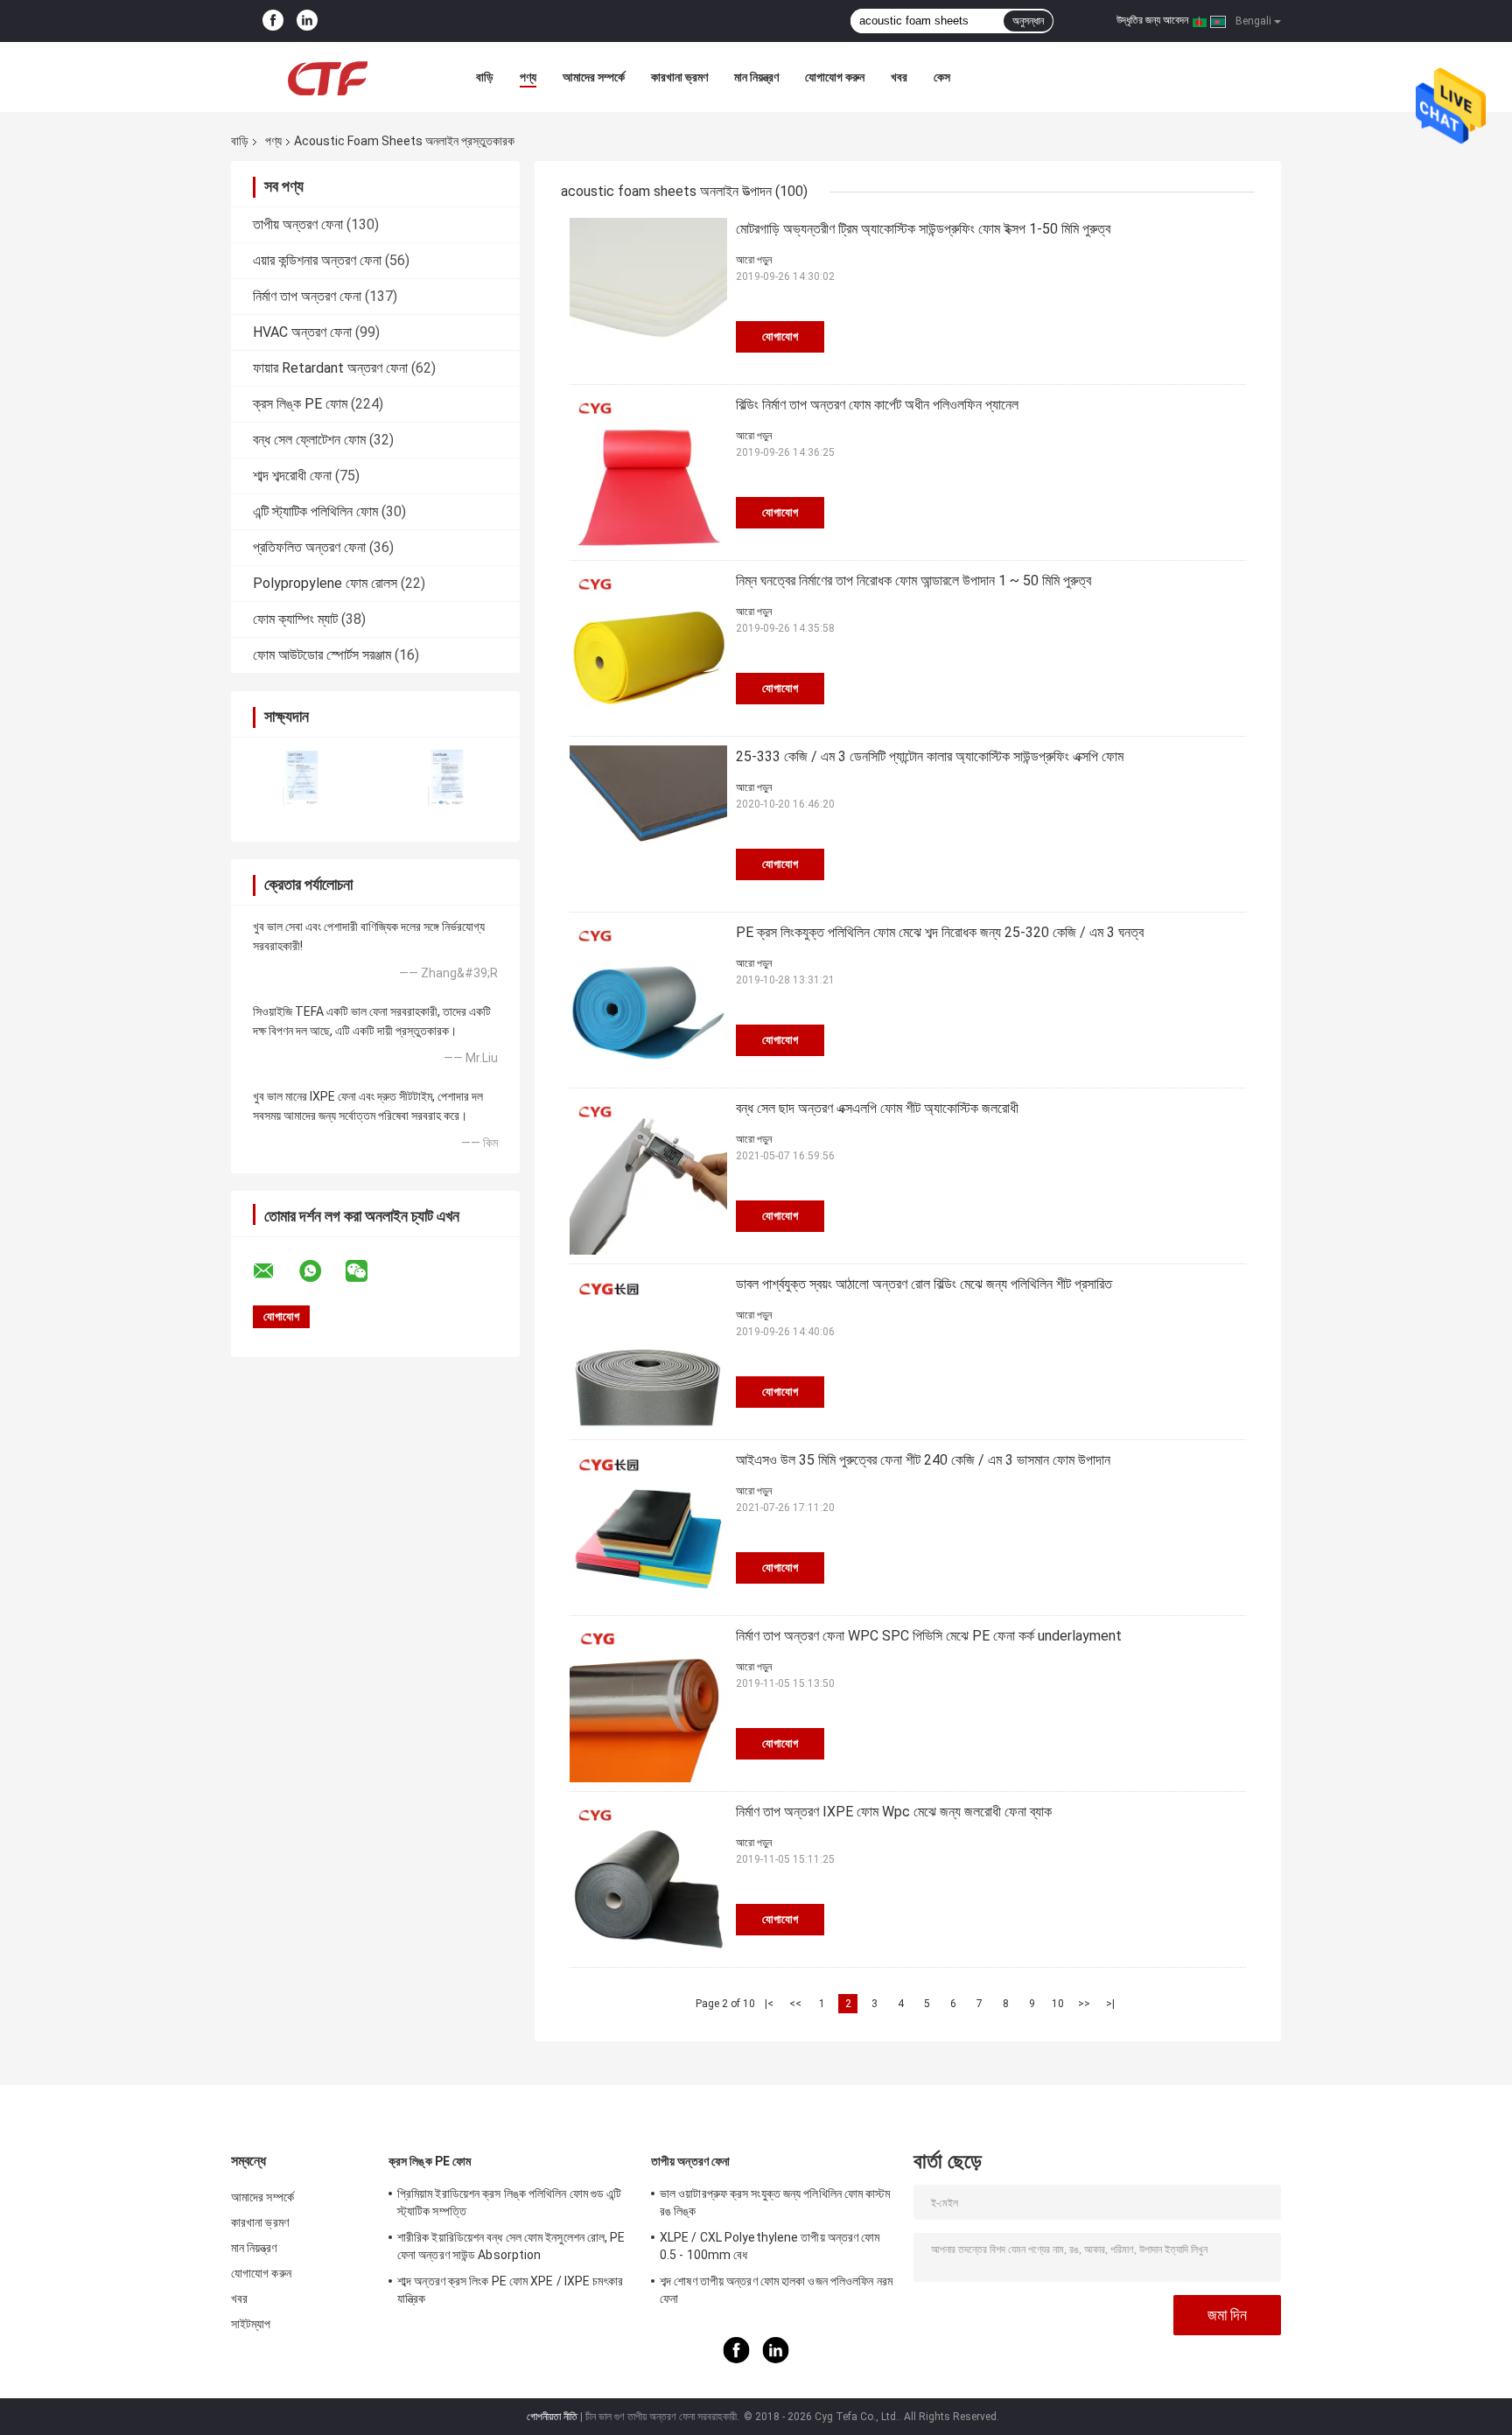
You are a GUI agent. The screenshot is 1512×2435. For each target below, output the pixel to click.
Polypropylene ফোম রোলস (325, 583)
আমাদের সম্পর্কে (594, 77)
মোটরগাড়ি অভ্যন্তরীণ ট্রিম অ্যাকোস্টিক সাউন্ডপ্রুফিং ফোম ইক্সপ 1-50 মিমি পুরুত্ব (923, 229)
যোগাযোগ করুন (835, 77)
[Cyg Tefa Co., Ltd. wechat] (367, 1271)
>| (1110, 2004)
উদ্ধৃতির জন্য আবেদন (1152, 20)
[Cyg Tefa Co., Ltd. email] (275, 1271)
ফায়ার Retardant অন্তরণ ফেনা (330, 368)
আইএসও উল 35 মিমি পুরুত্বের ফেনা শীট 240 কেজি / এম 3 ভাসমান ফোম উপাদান (923, 1460)
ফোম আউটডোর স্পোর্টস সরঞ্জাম (322, 655)
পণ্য (528, 77)
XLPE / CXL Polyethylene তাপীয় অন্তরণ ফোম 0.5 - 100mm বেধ (770, 2246)
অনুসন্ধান (1028, 21)
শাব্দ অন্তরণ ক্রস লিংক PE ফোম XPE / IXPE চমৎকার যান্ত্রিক (510, 2290)
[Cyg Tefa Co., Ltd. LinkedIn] (307, 21)
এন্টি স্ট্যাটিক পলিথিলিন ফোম (315, 511)
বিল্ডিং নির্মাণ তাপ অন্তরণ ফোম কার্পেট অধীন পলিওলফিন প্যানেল (877, 405)
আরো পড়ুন (754, 260)
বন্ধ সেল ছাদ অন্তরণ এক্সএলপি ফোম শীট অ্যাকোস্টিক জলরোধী (877, 1108)
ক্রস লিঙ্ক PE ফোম (300, 404)
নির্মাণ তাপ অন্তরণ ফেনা (307, 296)
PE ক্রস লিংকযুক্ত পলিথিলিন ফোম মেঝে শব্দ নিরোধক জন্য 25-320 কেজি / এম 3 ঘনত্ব (940, 932)
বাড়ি (485, 77)
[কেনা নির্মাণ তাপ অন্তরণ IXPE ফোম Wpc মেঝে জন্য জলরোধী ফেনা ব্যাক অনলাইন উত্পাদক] (648, 1879)
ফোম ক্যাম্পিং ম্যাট (295, 619)
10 (1058, 2004)
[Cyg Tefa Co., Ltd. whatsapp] (321, 1271)
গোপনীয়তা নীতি (552, 2417)
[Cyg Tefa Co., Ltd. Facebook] (273, 21)
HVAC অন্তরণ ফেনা (302, 332)
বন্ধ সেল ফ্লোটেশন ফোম (309, 440)
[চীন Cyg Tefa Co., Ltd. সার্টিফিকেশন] (303, 778)
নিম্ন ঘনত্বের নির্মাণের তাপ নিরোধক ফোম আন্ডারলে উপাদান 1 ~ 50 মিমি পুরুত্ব (913, 581)
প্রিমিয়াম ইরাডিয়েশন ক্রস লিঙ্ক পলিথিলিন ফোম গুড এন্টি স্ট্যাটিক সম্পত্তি (509, 2202)
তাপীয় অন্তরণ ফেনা (298, 224)
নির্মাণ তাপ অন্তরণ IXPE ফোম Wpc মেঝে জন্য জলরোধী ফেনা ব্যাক (894, 1812)
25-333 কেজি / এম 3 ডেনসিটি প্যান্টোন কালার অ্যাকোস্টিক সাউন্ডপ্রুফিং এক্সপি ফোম (930, 756)
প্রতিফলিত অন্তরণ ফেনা (309, 547)
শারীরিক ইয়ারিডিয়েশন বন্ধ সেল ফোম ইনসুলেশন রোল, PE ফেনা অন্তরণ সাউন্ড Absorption (511, 2246)
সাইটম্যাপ (251, 2324)
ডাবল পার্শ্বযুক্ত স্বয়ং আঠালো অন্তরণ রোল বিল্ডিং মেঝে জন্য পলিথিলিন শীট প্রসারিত (924, 1284)
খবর (899, 77)
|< (769, 2004)
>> (1084, 2004)
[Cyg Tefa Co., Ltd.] (327, 77)
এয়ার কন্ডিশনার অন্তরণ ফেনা (317, 260)
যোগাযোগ (780, 336)
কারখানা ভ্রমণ (679, 77)
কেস (942, 77)
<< (795, 2004)
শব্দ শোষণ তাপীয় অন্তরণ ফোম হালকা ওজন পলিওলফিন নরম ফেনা (776, 2290)
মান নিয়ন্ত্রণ (756, 77)
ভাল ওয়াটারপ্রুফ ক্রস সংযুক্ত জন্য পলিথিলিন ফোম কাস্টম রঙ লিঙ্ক (775, 2202)
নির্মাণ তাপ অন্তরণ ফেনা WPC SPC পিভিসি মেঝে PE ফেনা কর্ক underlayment (929, 1636)
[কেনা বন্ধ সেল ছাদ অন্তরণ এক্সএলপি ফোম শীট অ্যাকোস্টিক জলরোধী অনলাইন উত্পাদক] (648, 1176)
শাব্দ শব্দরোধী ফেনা (292, 476)
